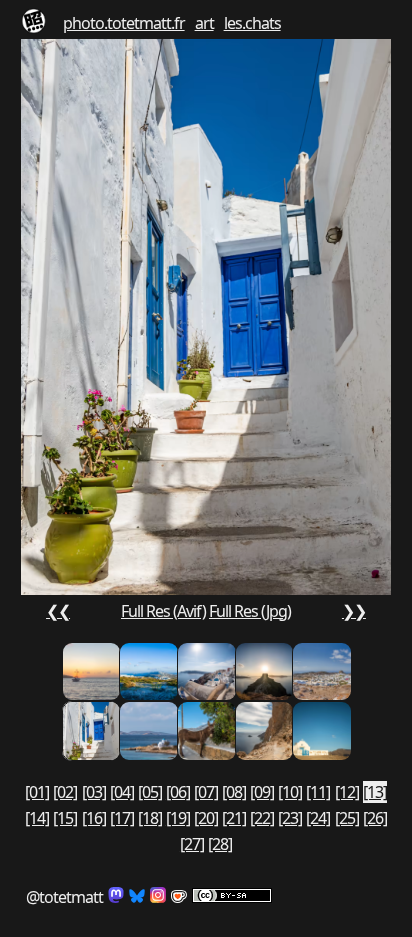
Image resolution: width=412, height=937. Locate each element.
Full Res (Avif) (163, 611)
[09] (262, 792)
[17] (122, 818)
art (204, 23)
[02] (65, 792)
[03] (94, 792)
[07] (206, 792)
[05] (150, 792)
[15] (65, 818)
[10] (290, 792)
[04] (122, 792)
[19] (178, 818)
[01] (37, 792)
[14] (37, 818)
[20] (206, 818)
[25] (347, 818)
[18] (150, 818)
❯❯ (354, 611)
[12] (347, 792)
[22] (262, 818)
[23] (290, 818)
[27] (192, 844)
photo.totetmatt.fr (124, 23)
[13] (375, 792)
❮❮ (58, 611)
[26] (375, 818)
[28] (220, 844)
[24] (318, 818)
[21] (234, 818)
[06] (178, 792)
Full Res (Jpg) (250, 611)
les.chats (252, 23)
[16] (94, 818)
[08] (234, 792)
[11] (318, 792)
